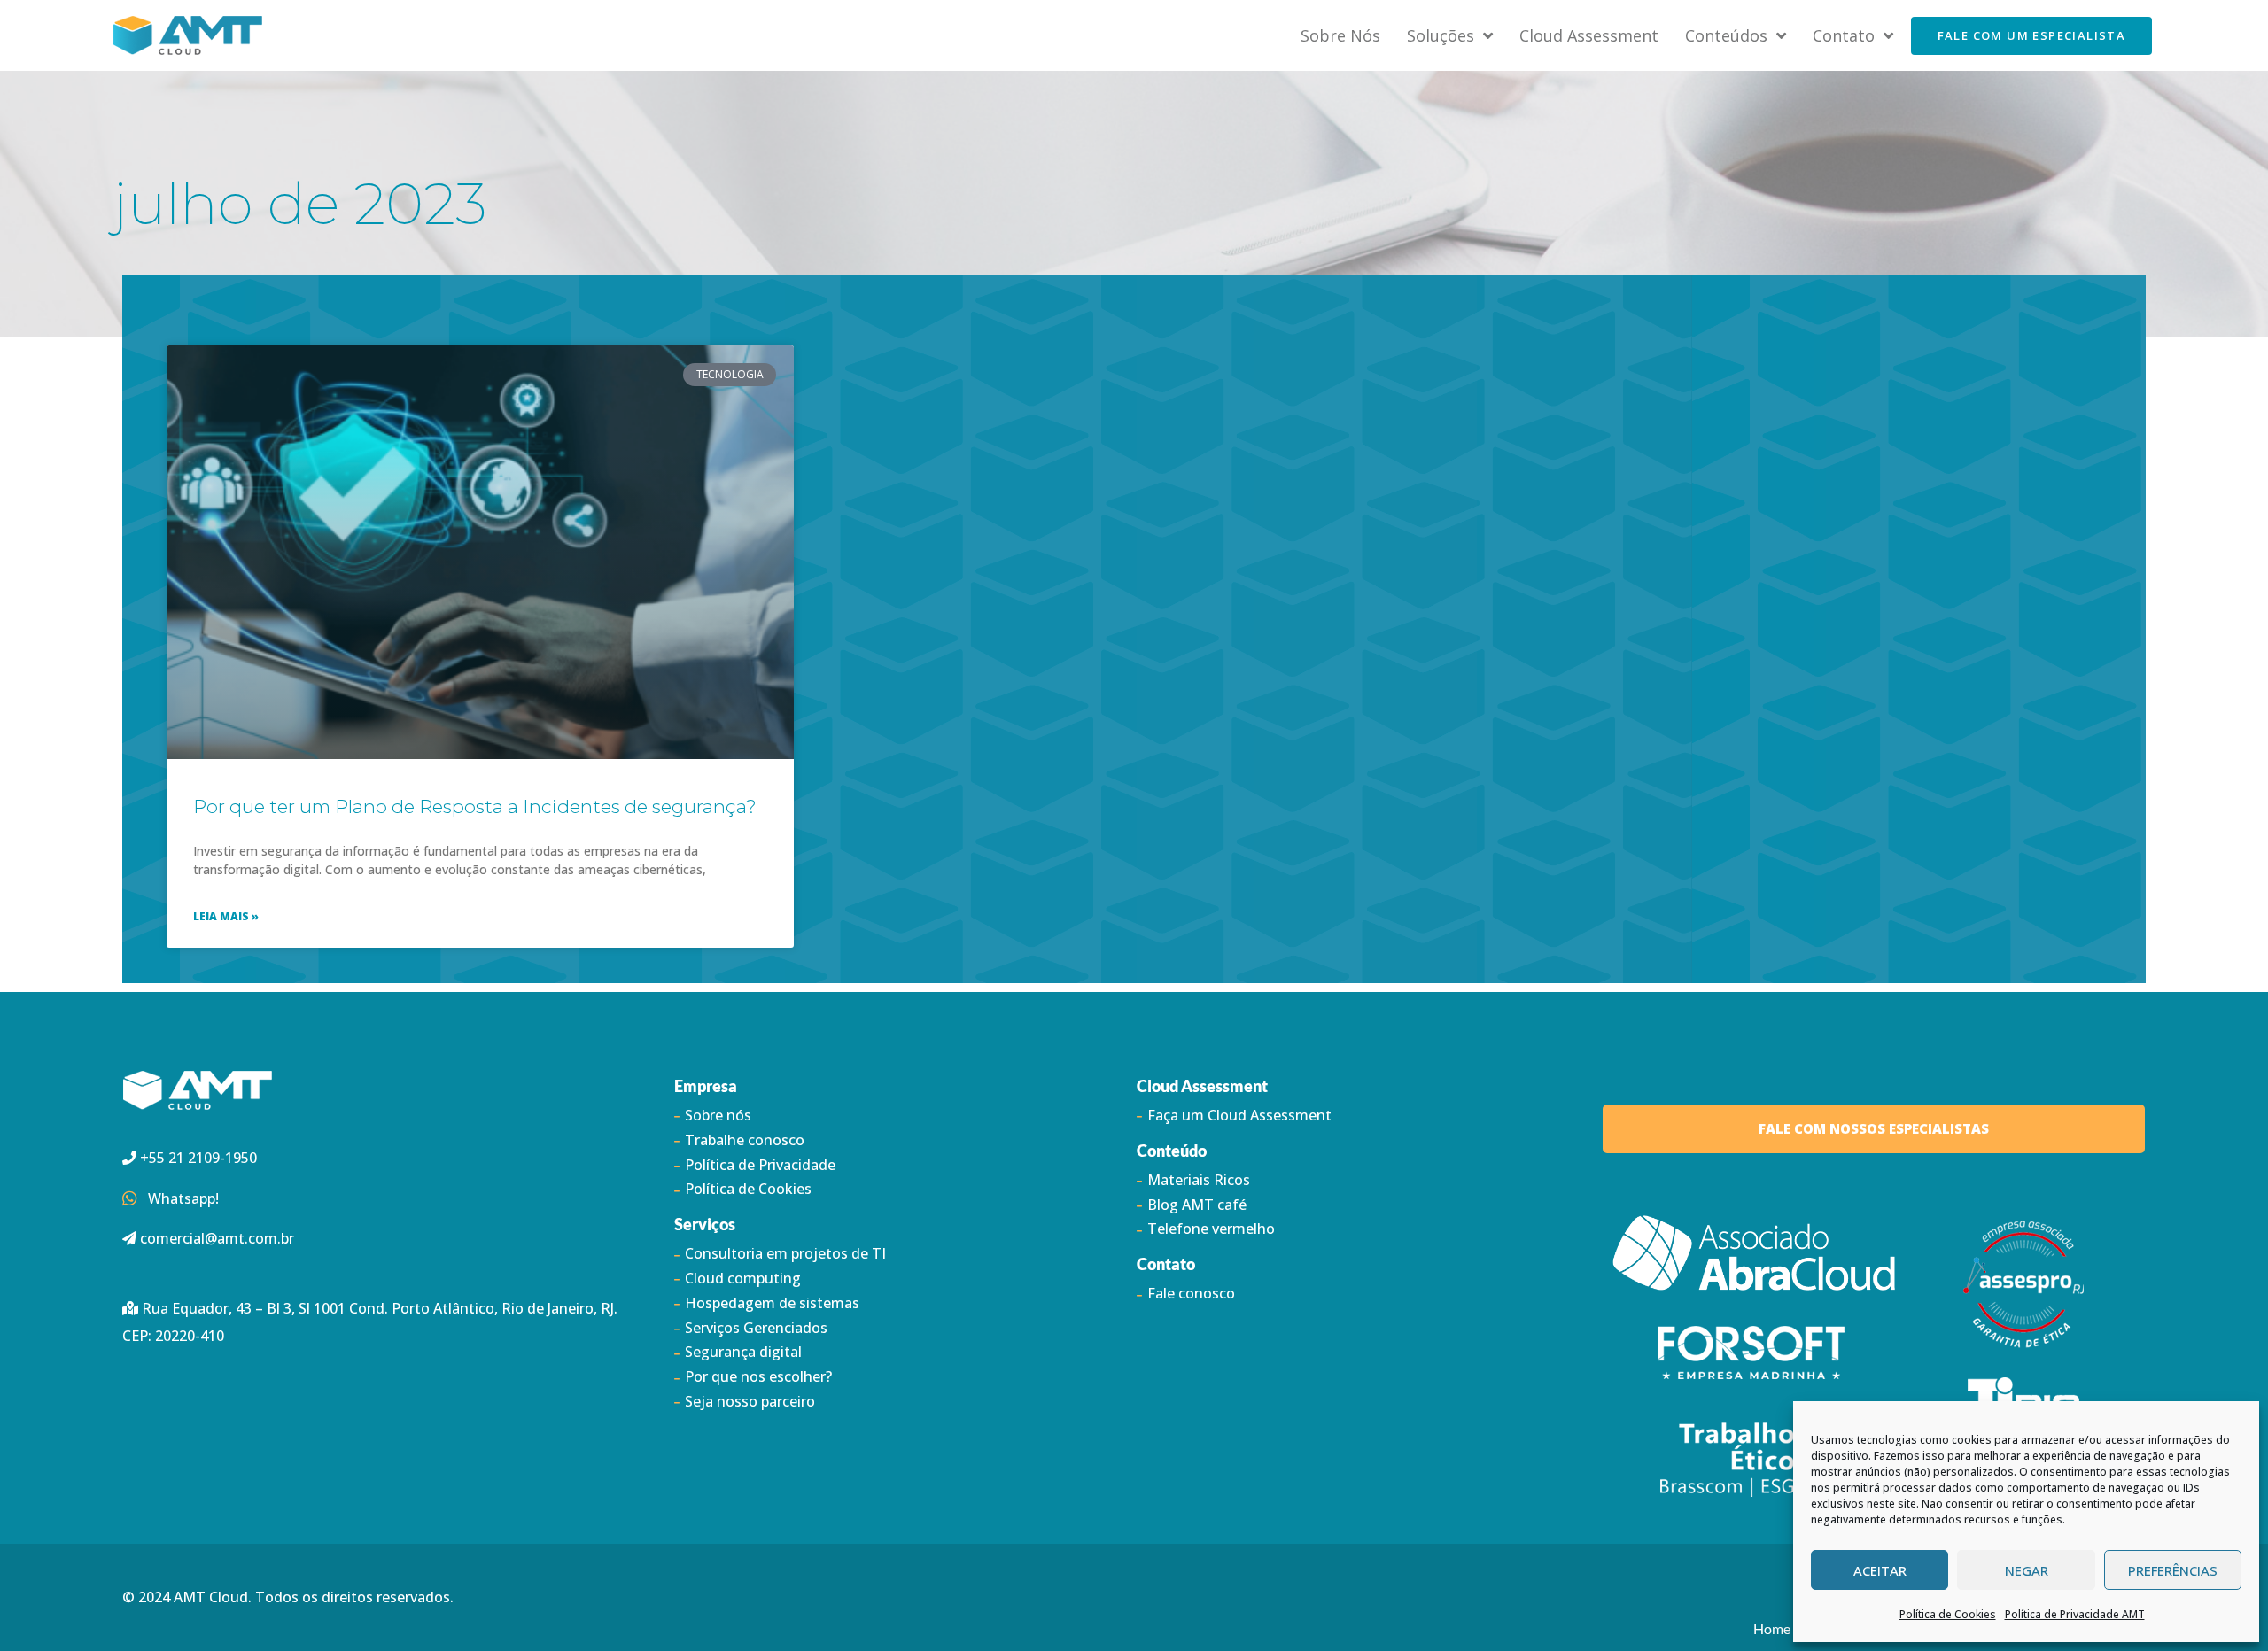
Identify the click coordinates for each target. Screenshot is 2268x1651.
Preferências (2173, 1570)
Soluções (1441, 35)
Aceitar (1880, 1570)
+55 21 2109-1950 (197, 1158)
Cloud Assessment (1589, 35)
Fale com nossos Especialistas (1874, 1128)
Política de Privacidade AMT (2075, 1614)
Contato (1844, 35)
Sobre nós (1340, 35)
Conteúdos (1726, 35)
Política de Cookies (1948, 1614)
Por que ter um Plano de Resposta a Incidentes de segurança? (475, 806)
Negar (2027, 1570)
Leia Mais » (226, 916)
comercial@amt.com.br (217, 1238)
